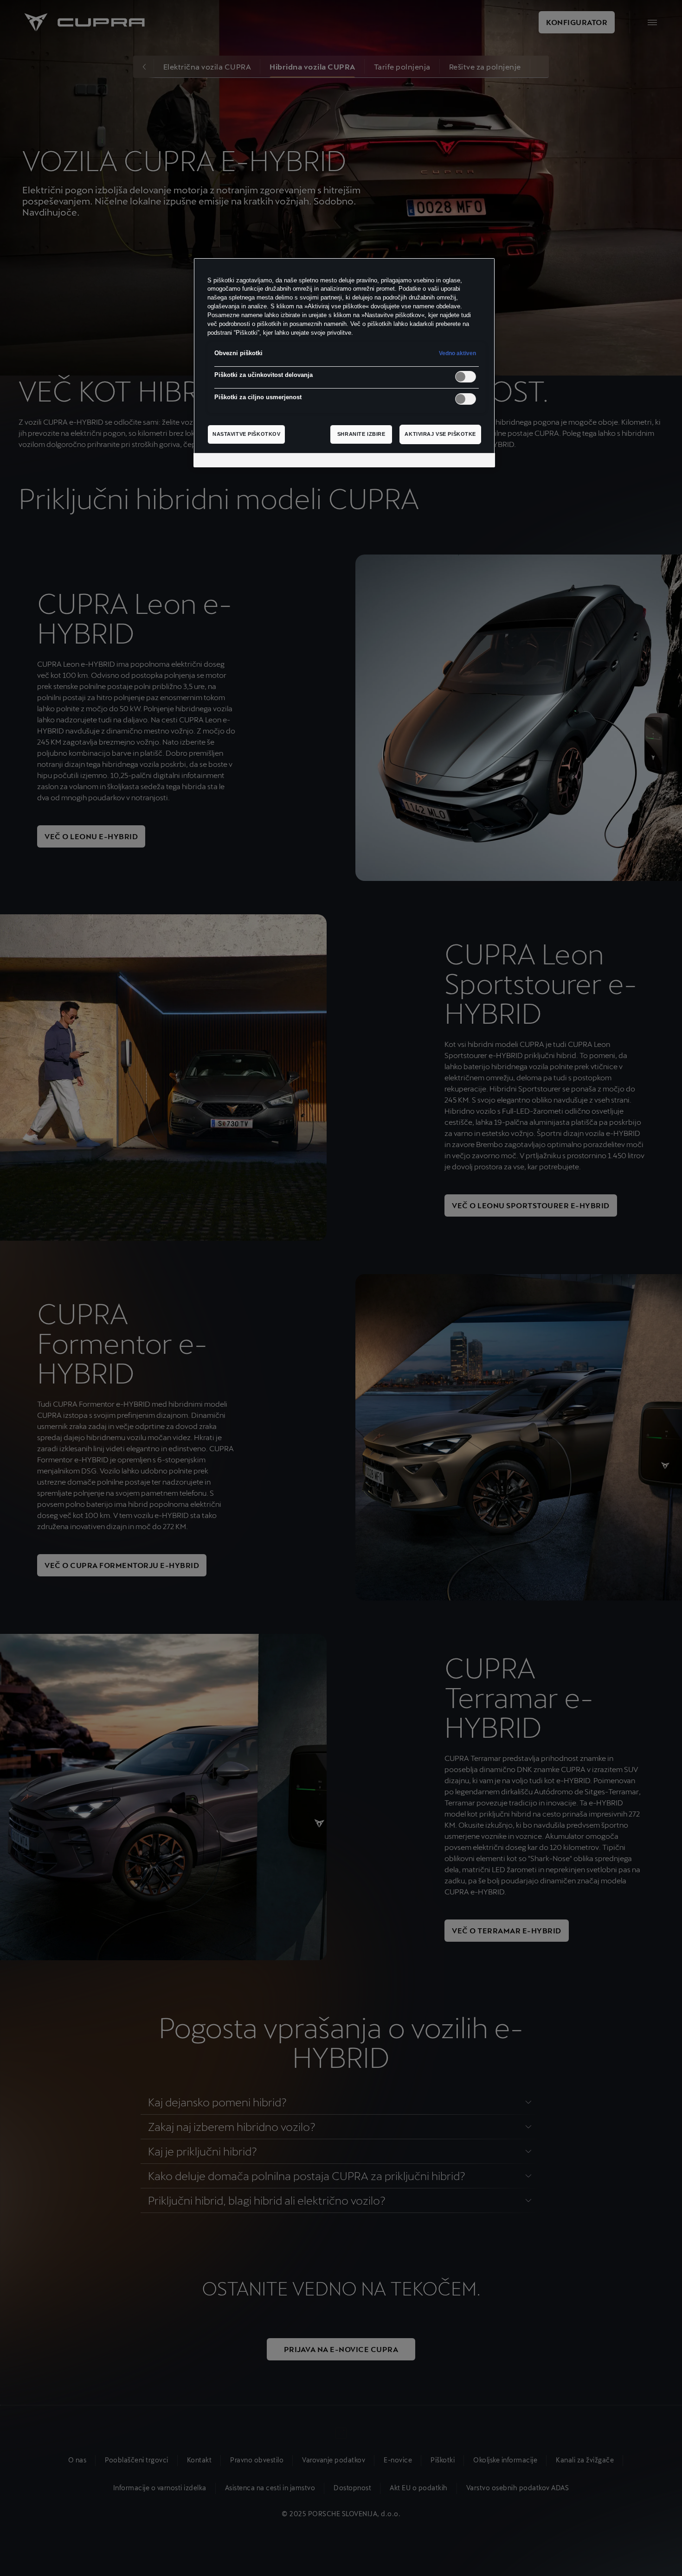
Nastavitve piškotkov (246, 434)
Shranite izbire (361, 434)
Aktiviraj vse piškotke (440, 434)
